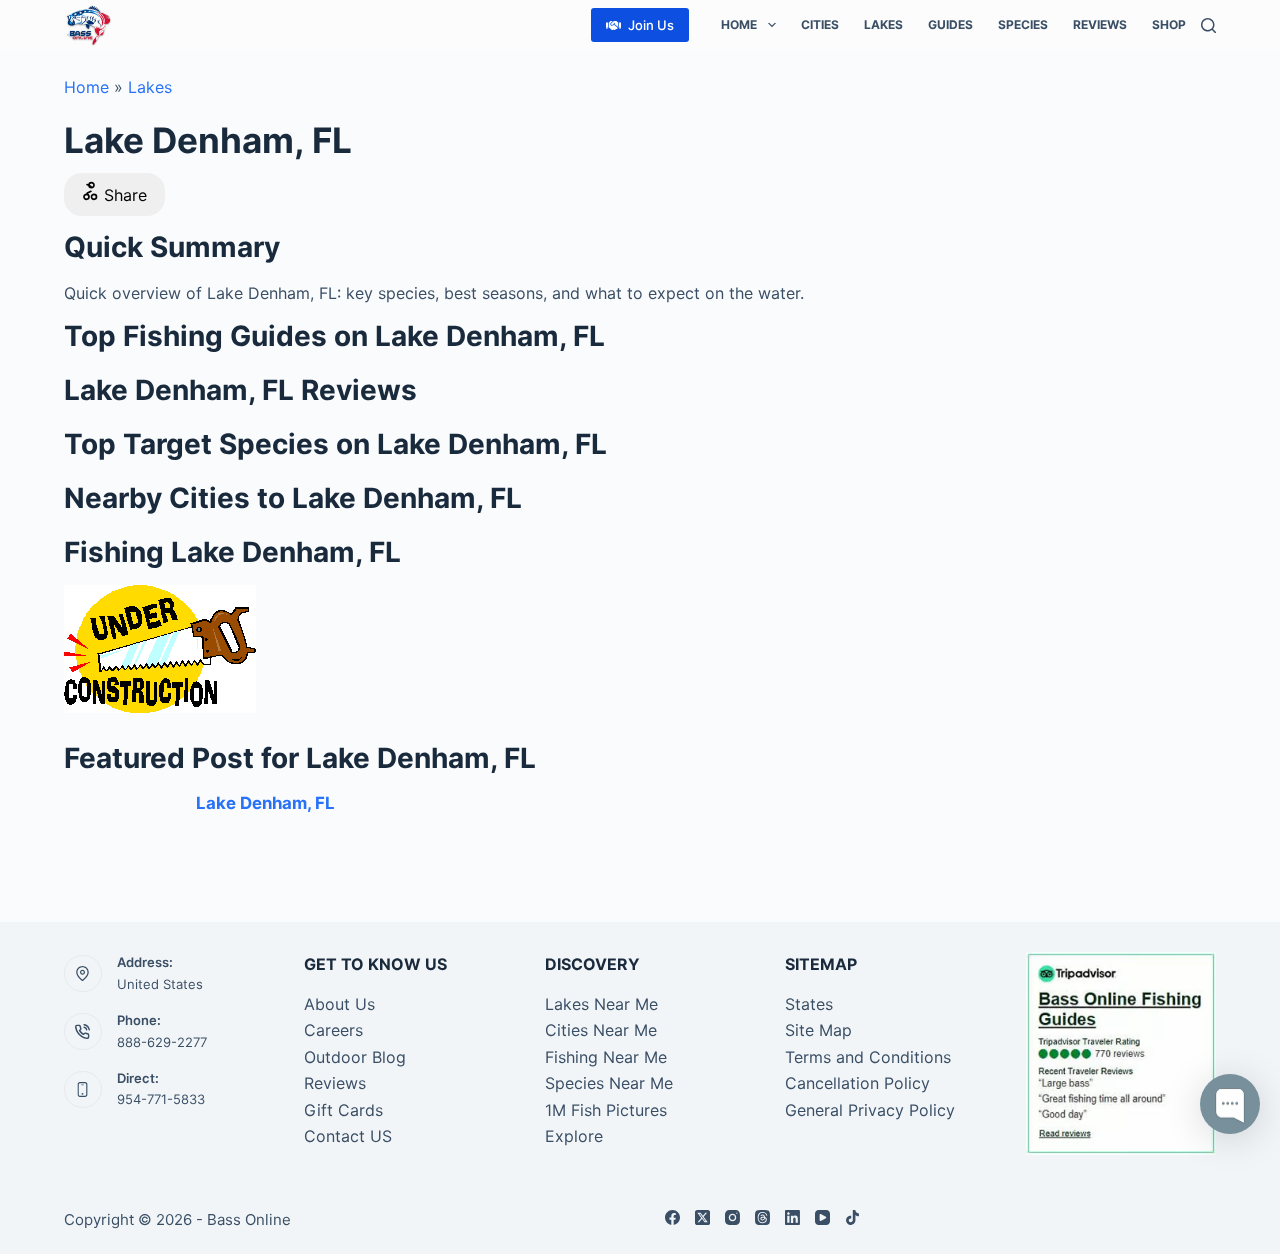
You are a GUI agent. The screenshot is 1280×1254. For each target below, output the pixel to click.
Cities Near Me (601, 1030)
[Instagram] (732, 1217)
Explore (574, 1136)
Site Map (818, 1030)
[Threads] (762, 1217)
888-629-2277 (162, 1042)
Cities (820, 24)
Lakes (883, 24)
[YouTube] (822, 1217)
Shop (1169, 24)
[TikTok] (852, 1217)
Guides (950, 24)
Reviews (1100, 24)
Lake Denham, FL (265, 803)
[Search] (1208, 25)
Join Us (651, 25)
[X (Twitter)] (702, 1217)
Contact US (348, 1136)
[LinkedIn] (792, 1217)
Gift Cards (343, 1110)
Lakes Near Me (601, 1004)
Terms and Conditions (868, 1057)
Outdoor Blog (355, 1057)
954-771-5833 (161, 1099)
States (809, 1004)
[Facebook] (672, 1217)
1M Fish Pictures (606, 1110)
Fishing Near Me (606, 1057)
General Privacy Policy (870, 1110)
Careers (333, 1030)
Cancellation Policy (857, 1083)
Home (739, 24)
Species (1023, 24)
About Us (339, 1004)
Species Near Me (609, 1083)
